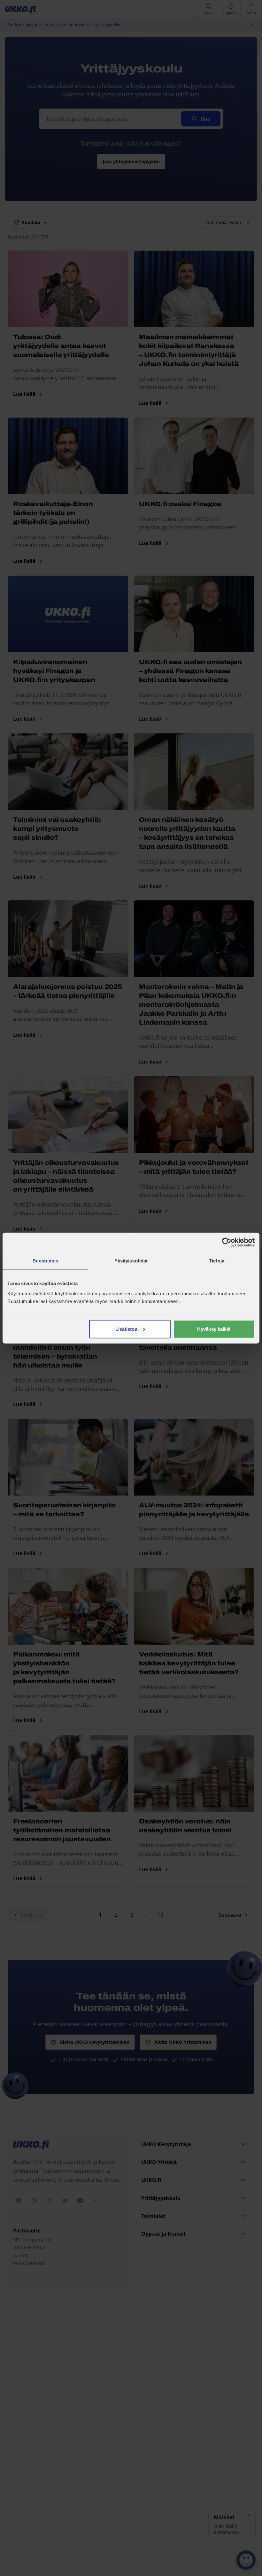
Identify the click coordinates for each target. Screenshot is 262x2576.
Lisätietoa (126, 1329)
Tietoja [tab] (217, 1261)
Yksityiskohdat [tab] (131, 1261)
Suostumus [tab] (46, 1261)
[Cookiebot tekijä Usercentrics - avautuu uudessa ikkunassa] (227, 1242)
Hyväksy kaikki (214, 1329)
